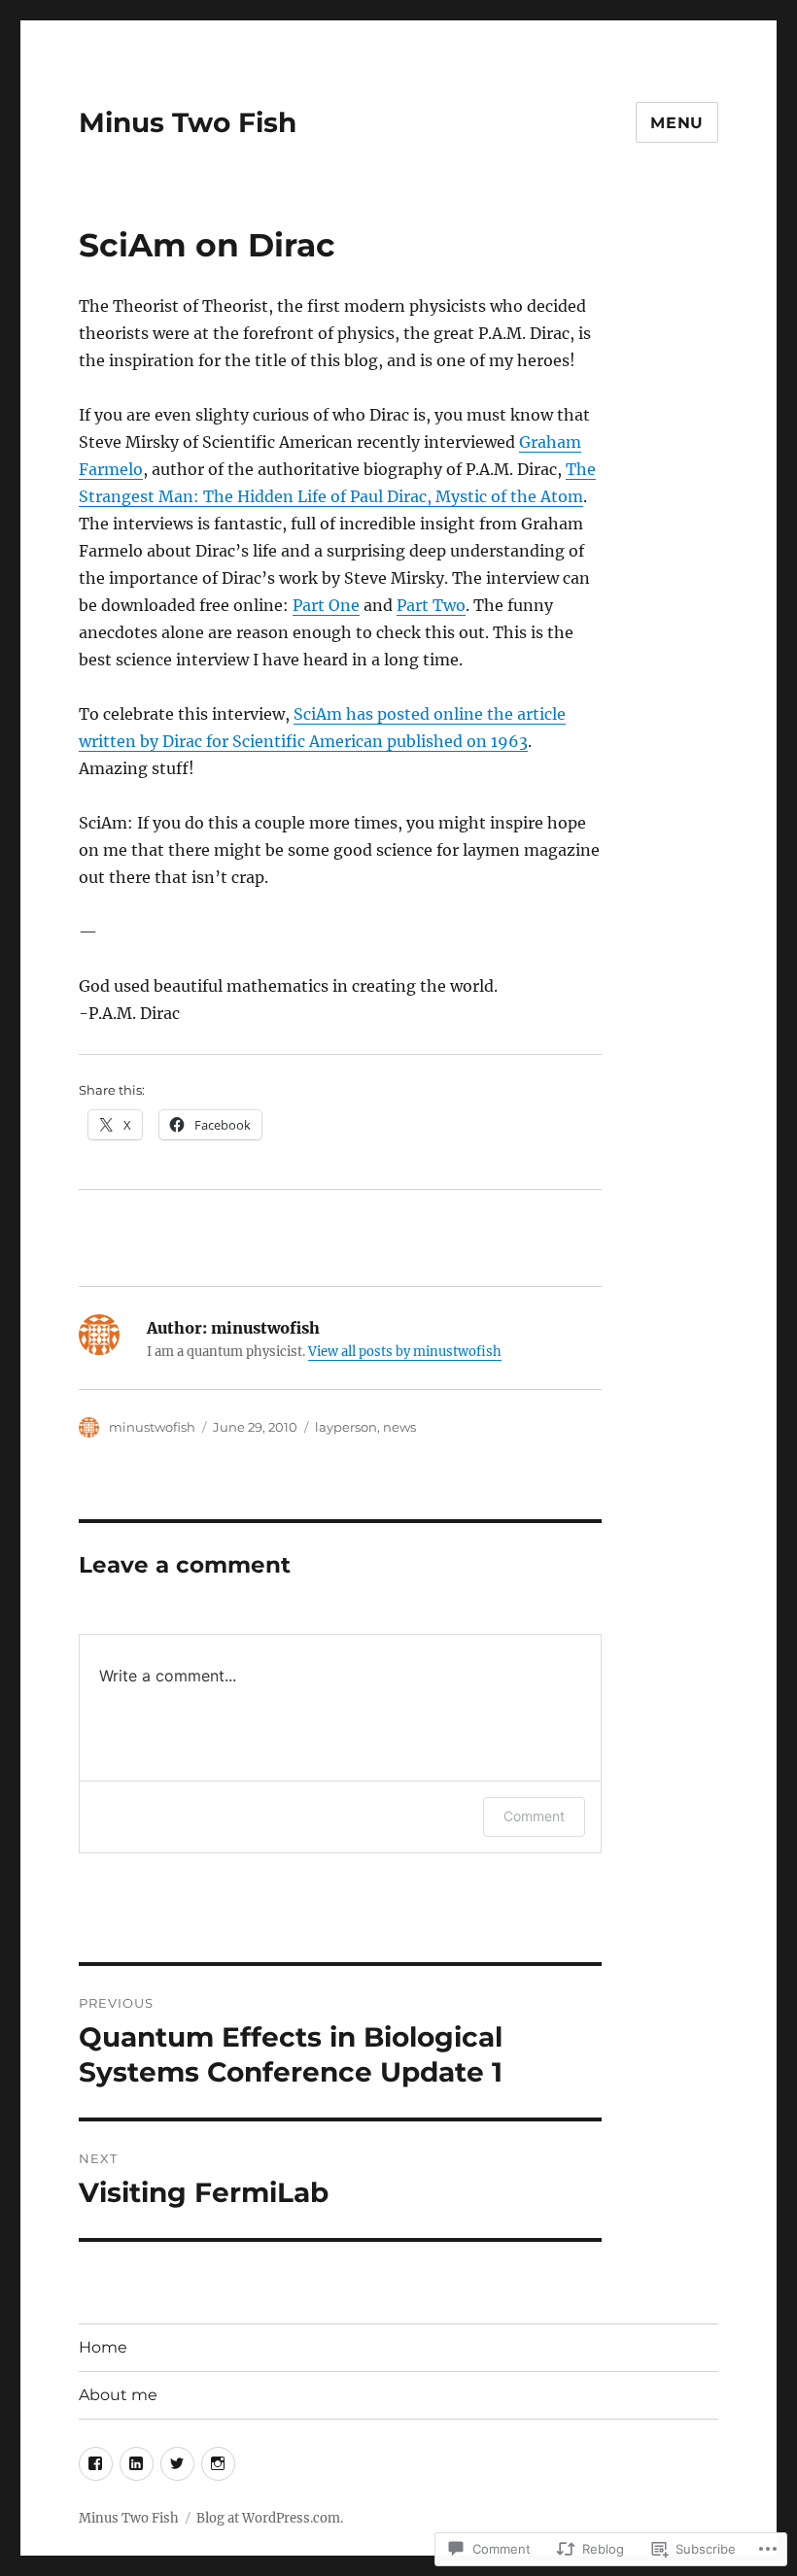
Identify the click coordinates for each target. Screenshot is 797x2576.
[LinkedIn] (137, 2464)
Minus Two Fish (188, 122)
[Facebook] (96, 2464)
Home (103, 2347)
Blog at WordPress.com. (270, 2518)
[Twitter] (177, 2464)
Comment (534, 1816)
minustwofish (152, 1427)
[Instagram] (218, 2464)
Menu (677, 123)
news (399, 1427)
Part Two (431, 605)
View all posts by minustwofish (405, 1352)
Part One (326, 605)
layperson (346, 1427)
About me (118, 2395)
